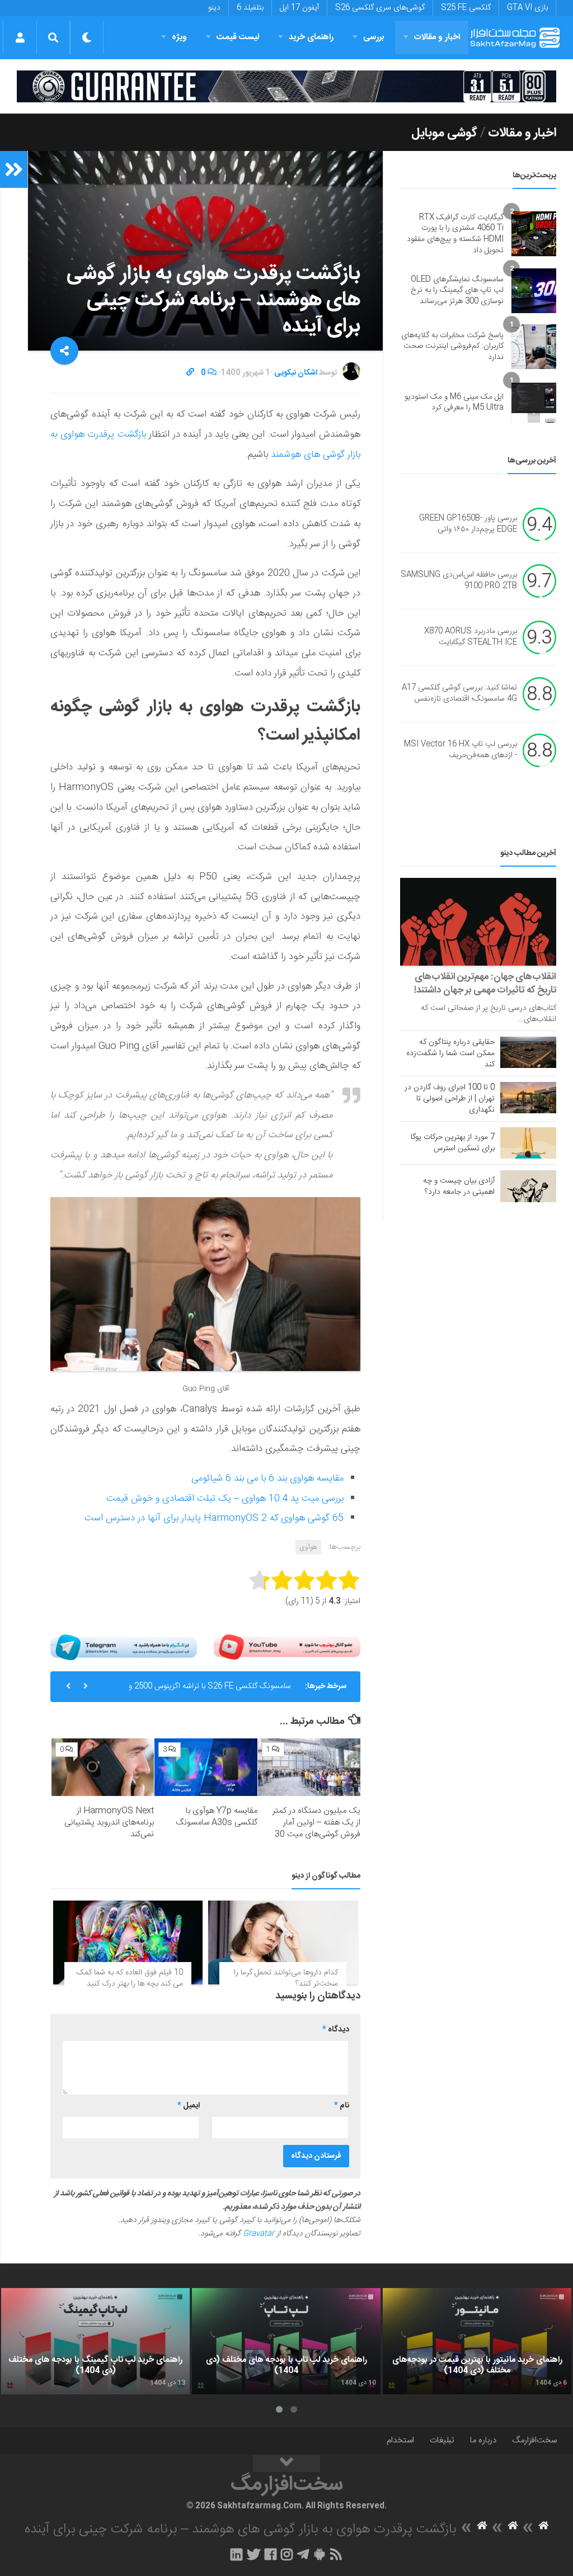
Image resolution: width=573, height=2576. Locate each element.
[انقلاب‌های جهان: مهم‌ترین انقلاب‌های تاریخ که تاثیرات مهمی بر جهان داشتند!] (478, 922)
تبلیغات (442, 2440)
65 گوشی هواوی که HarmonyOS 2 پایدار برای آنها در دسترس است (214, 1518)
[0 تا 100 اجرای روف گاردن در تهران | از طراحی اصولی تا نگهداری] (528, 1098)
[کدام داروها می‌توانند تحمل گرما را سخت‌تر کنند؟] (283, 1942)
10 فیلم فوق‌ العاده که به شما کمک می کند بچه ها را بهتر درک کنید (130, 1978)
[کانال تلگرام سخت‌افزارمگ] (303, 2554)
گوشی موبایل (444, 133)
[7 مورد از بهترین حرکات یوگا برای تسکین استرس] (528, 1143)
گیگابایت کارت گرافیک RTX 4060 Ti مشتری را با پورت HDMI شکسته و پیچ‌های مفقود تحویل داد (455, 234)
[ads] (286, 86)
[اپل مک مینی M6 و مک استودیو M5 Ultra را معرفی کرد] (534, 403)
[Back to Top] (286, 2464)
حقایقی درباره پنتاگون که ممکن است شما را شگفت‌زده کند (450, 1053)
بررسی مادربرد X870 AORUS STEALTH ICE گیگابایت (471, 637)
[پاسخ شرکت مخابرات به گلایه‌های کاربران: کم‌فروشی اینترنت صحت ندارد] (534, 347)
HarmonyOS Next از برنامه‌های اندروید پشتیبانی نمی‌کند (109, 1823)
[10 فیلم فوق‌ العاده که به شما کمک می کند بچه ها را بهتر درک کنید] (128, 1942)
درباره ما (483, 2440)
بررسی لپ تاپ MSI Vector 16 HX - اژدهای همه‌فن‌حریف (461, 750)
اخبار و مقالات (437, 37)
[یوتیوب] (287, 1647)
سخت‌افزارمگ (534, 2440)
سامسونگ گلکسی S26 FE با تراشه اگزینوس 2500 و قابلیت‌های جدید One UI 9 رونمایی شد (210, 1691)
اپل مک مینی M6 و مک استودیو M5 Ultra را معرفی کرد (454, 403)
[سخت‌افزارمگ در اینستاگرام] (287, 2554)
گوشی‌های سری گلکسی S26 (380, 8)
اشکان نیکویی (296, 373)
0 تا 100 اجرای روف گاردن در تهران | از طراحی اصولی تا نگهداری (450, 1099)
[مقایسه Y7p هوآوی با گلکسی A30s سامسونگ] (206, 1767)
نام (342, 2106)
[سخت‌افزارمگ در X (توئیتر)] (253, 2554)
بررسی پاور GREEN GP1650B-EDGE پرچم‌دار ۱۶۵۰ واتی (468, 524)
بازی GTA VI (527, 8)
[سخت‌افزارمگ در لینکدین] (236, 2554)
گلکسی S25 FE (466, 8)
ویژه (179, 37)
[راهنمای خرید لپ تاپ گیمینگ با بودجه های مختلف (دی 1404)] (95, 2341)
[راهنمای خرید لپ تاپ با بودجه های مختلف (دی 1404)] (286, 2341)
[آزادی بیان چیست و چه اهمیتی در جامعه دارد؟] (528, 1186)
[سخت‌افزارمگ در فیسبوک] (271, 2554)
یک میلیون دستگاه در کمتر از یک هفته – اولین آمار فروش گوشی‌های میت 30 (316, 1823)
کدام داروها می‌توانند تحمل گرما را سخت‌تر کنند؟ (286, 1978)
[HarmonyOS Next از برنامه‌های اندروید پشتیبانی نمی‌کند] (103, 1767)
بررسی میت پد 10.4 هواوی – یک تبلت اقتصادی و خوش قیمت (225, 1499)
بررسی (374, 37)
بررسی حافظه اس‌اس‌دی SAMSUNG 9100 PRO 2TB (459, 581)
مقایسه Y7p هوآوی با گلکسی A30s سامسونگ (217, 1817)
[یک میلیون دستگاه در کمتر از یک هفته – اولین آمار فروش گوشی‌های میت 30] (309, 1767)
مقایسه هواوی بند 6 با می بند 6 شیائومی (267, 1478)
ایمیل (189, 2106)
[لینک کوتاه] (190, 373)
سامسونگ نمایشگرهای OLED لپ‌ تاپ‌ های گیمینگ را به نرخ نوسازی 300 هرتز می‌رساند (457, 290)
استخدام (400, 2440)
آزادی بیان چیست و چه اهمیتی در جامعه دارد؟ (459, 1187)
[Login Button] (20, 37)
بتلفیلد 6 (250, 8)
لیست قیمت (238, 37)
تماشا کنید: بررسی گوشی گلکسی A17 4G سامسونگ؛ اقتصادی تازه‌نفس (459, 694)
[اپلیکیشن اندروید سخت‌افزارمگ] (319, 2554)
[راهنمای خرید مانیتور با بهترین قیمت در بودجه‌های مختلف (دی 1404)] (477, 2341)
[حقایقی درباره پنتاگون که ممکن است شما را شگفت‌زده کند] (528, 1052)
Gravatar (259, 2234)
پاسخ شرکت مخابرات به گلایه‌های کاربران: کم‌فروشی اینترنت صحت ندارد (452, 346)
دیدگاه (336, 2030)
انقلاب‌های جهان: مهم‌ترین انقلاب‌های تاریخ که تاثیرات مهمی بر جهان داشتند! (485, 984)
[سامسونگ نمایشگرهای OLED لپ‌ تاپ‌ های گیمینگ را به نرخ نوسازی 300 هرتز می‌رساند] (534, 291)
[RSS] (336, 2554)
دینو (214, 8)
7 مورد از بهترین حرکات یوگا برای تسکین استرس (453, 1143)
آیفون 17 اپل (299, 8)
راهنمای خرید (311, 37)
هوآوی (308, 1547)
